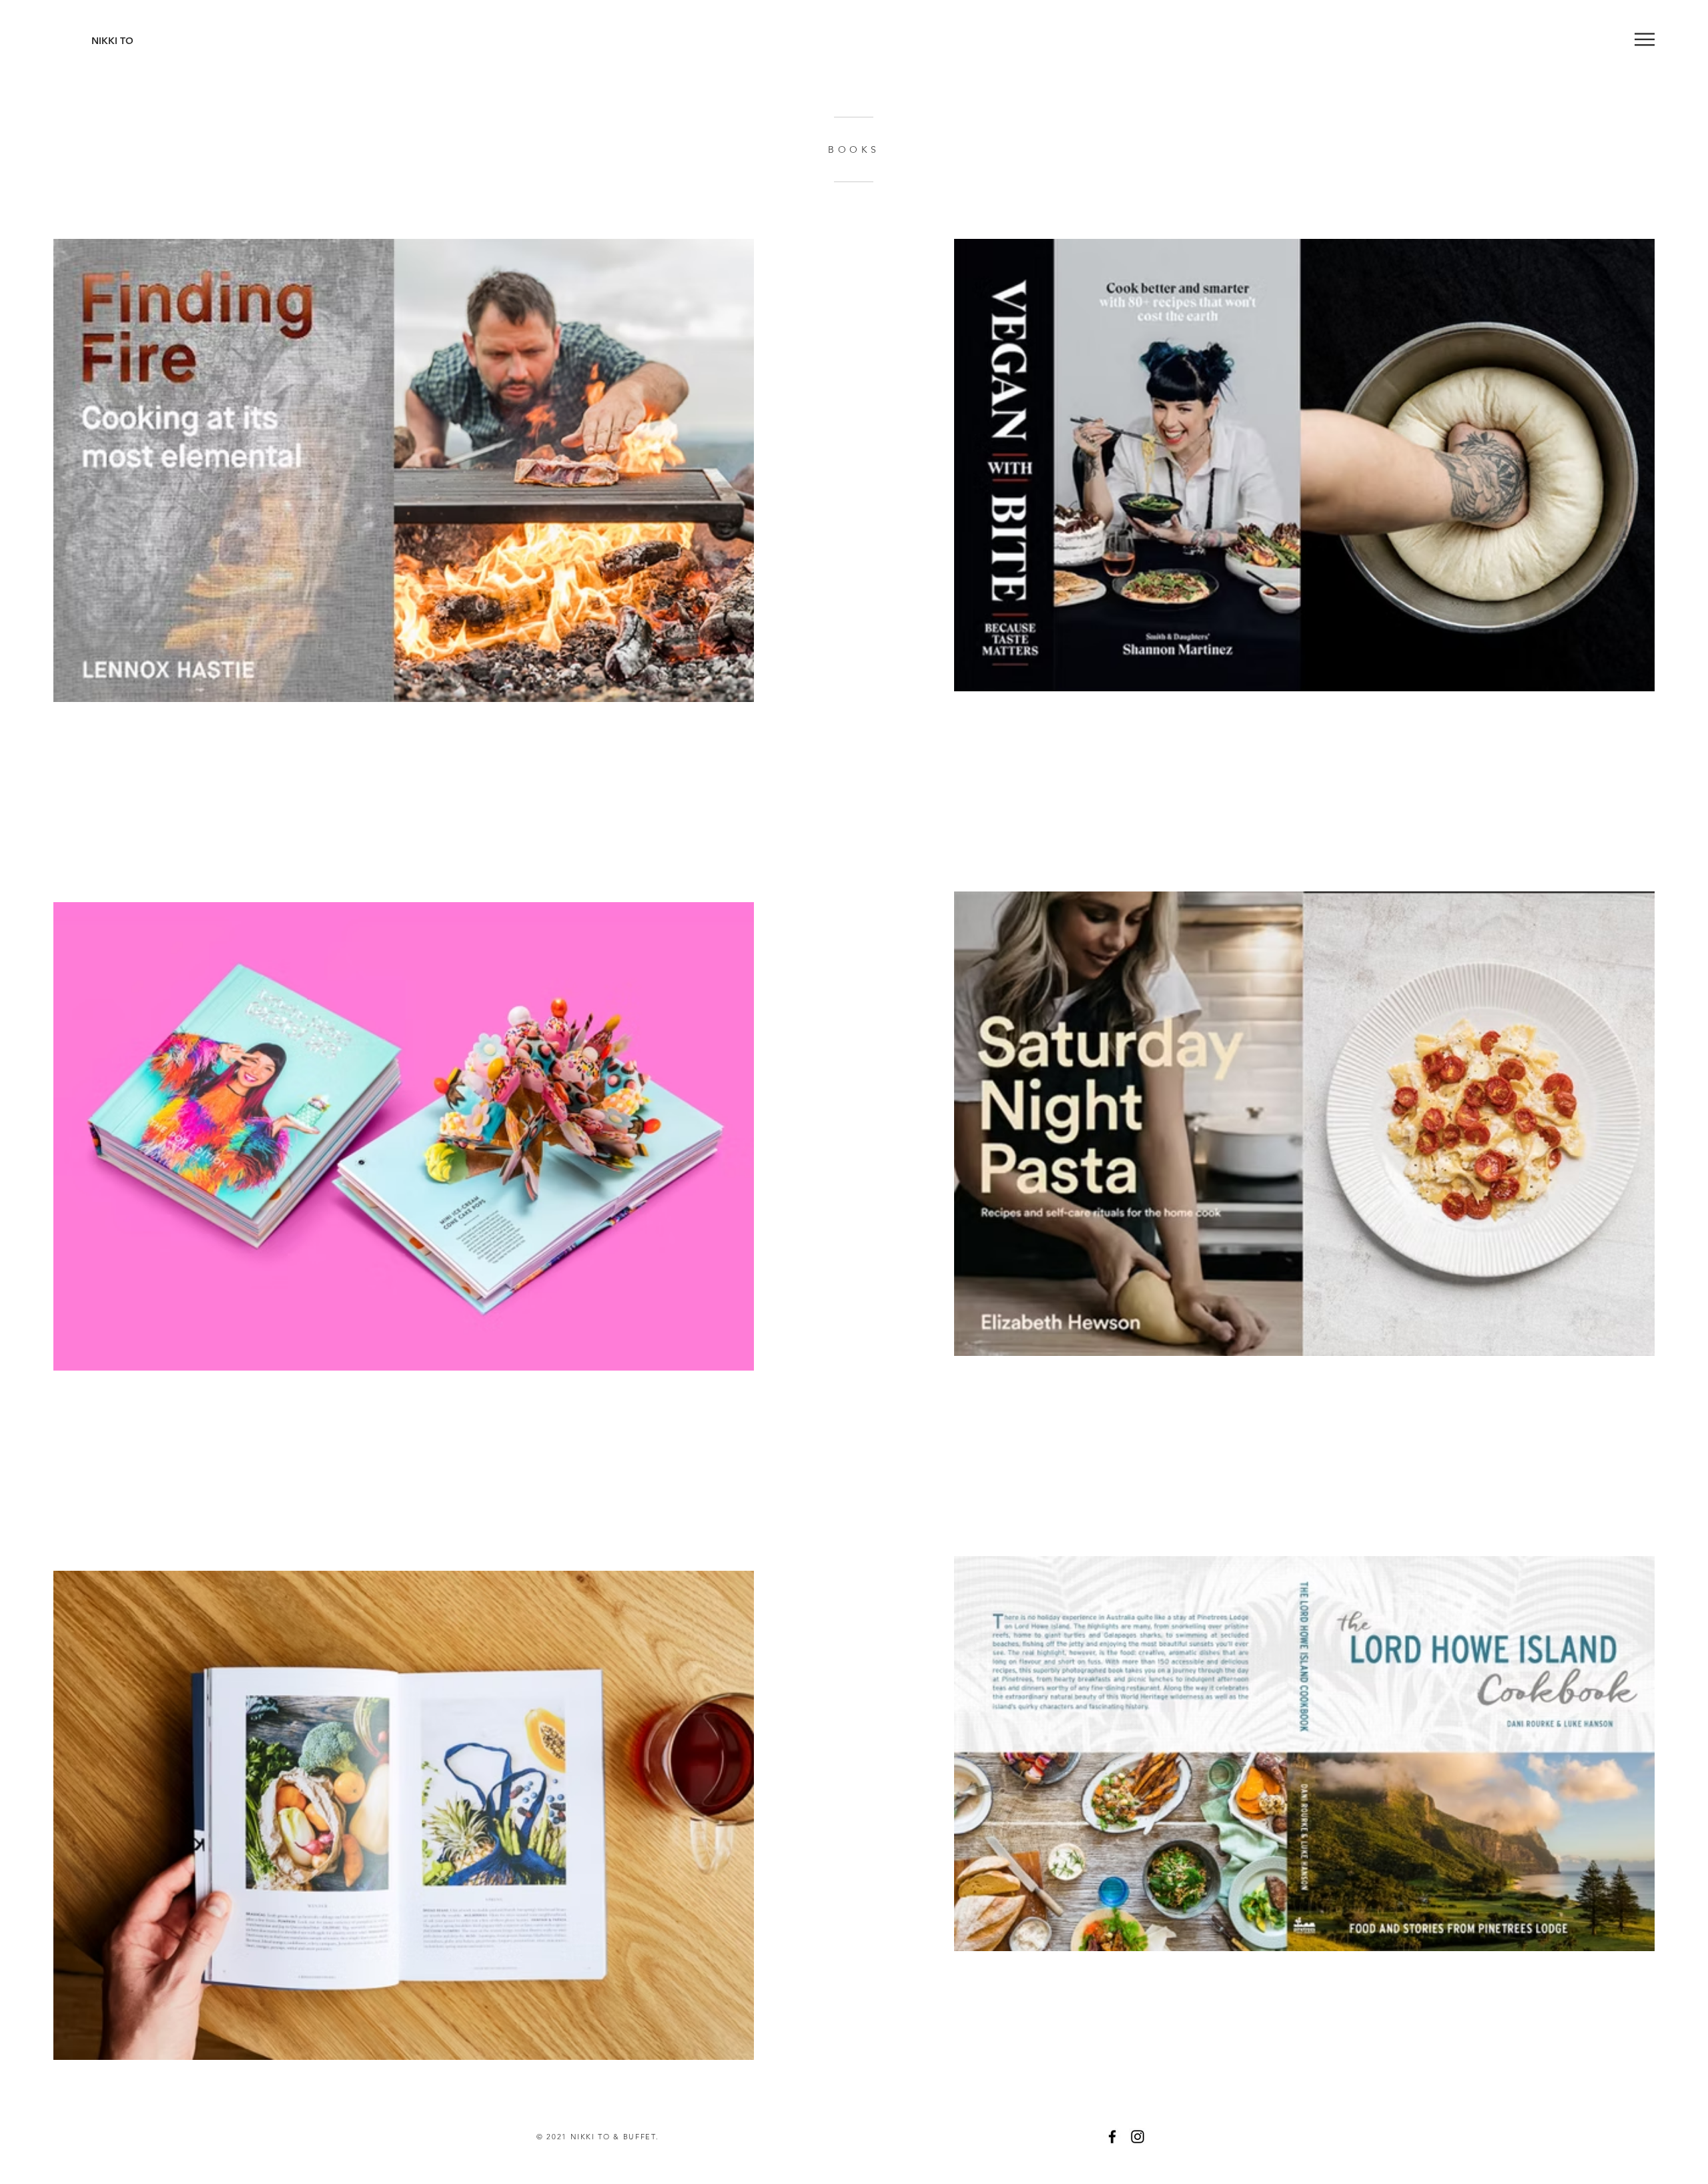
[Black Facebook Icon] (1112, 2137)
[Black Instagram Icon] (1138, 2137)
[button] (1645, 39)
